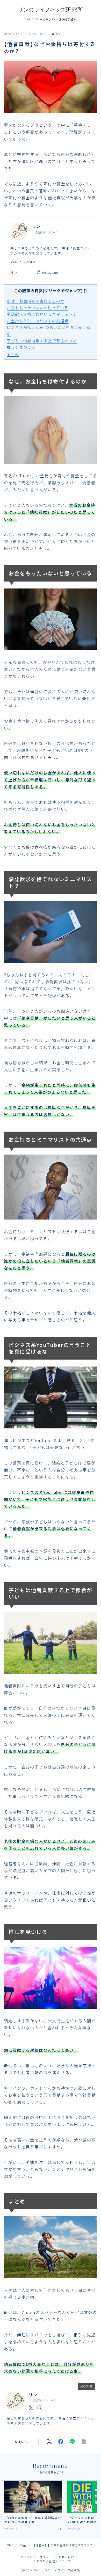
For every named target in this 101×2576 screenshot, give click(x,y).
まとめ (13, 354)
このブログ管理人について (52, 2561)
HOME (9, 2545)
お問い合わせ (68, 2557)
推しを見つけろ (21, 347)
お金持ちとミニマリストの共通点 (38, 321)
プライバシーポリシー (36, 2557)
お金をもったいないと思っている (38, 308)
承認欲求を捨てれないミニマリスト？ (42, 314)
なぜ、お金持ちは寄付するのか (36, 301)
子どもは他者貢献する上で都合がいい (42, 341)
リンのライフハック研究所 (51, 9)
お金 (58, 34)
